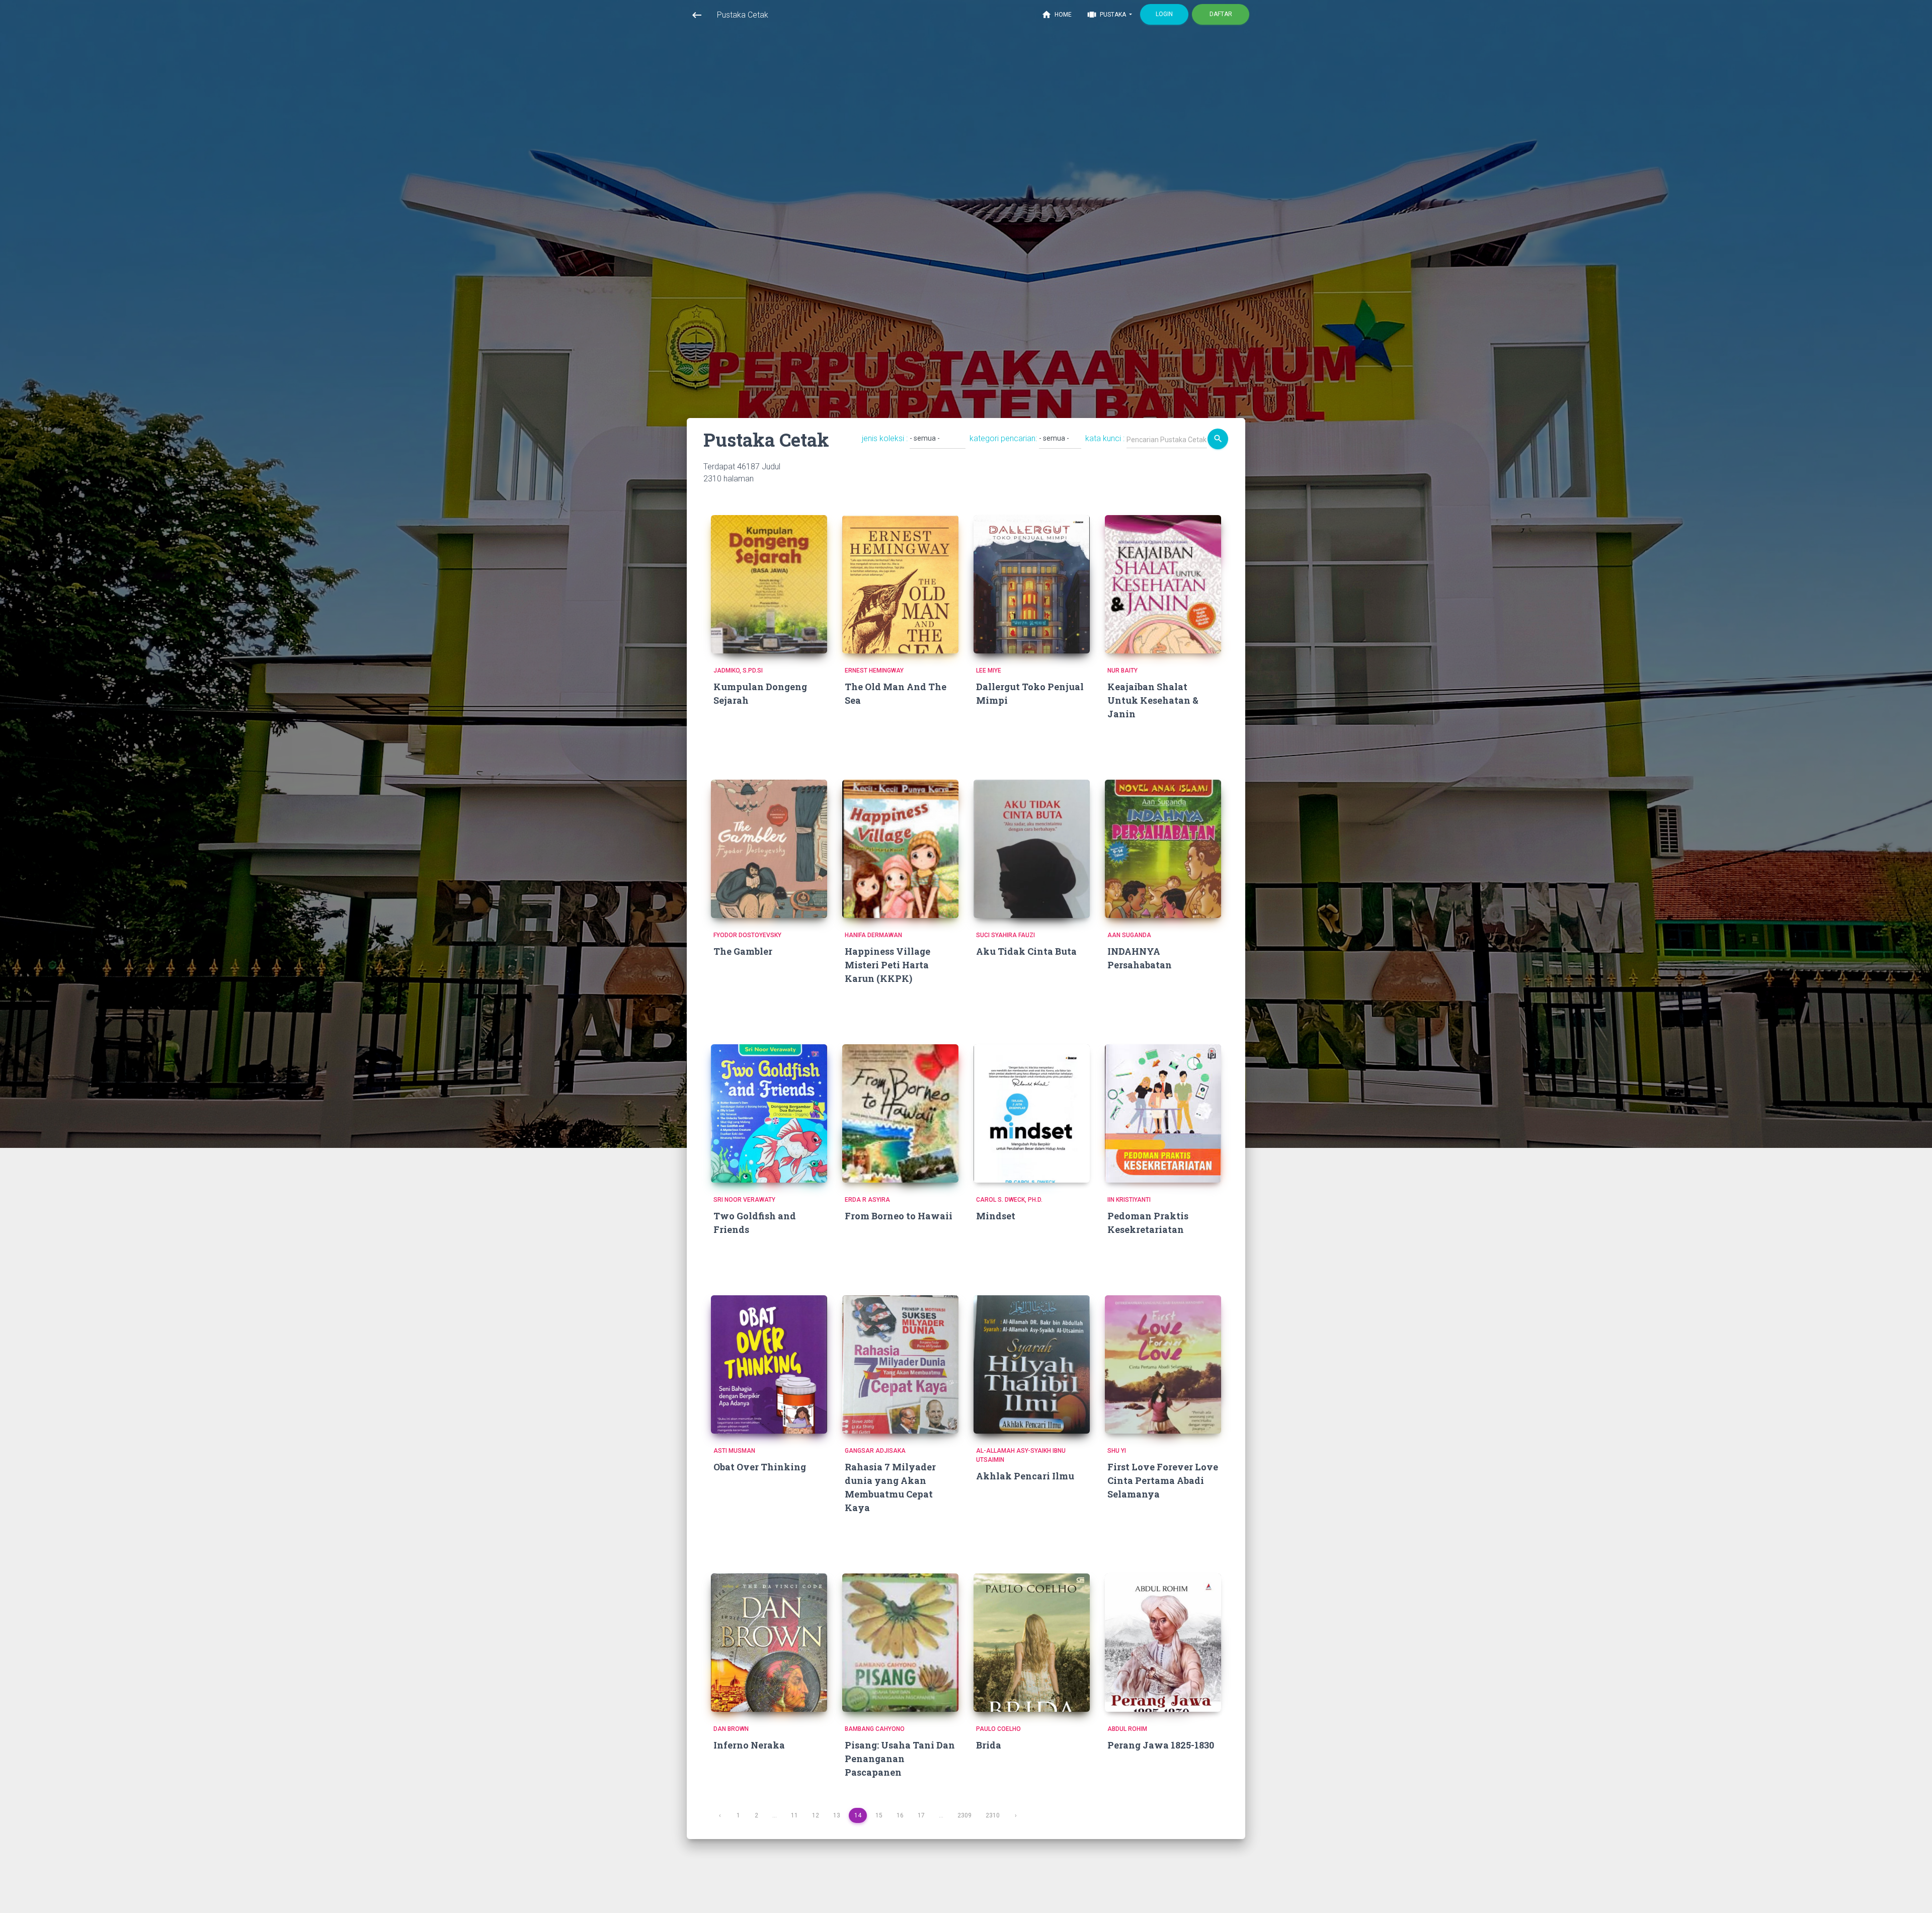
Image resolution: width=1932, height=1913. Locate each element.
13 (837, 1815)
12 (816, 1815)
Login (1164, 14)
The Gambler (743, 951)
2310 (993, 1815)
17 (921, 1815)
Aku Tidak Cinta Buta (1026, 951)
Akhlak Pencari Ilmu (1025, 1476)
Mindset (996, 1216)
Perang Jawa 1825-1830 (1161, 1745)
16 (900, 1815)
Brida (989, 1745)
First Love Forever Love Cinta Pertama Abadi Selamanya (1163, 1480)
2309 (964, 1815)
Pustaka (1107, 15)
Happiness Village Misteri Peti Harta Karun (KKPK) (888, 965)
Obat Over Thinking (760, 1467)
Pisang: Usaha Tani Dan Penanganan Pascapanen (900, 1759)
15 (879, 1815)
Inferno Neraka (749, 1745)
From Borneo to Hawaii (899, 1216)
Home (1057, 15)
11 (794, 1815)
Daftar (1221, 14)
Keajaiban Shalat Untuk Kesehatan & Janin (1153, 700)
